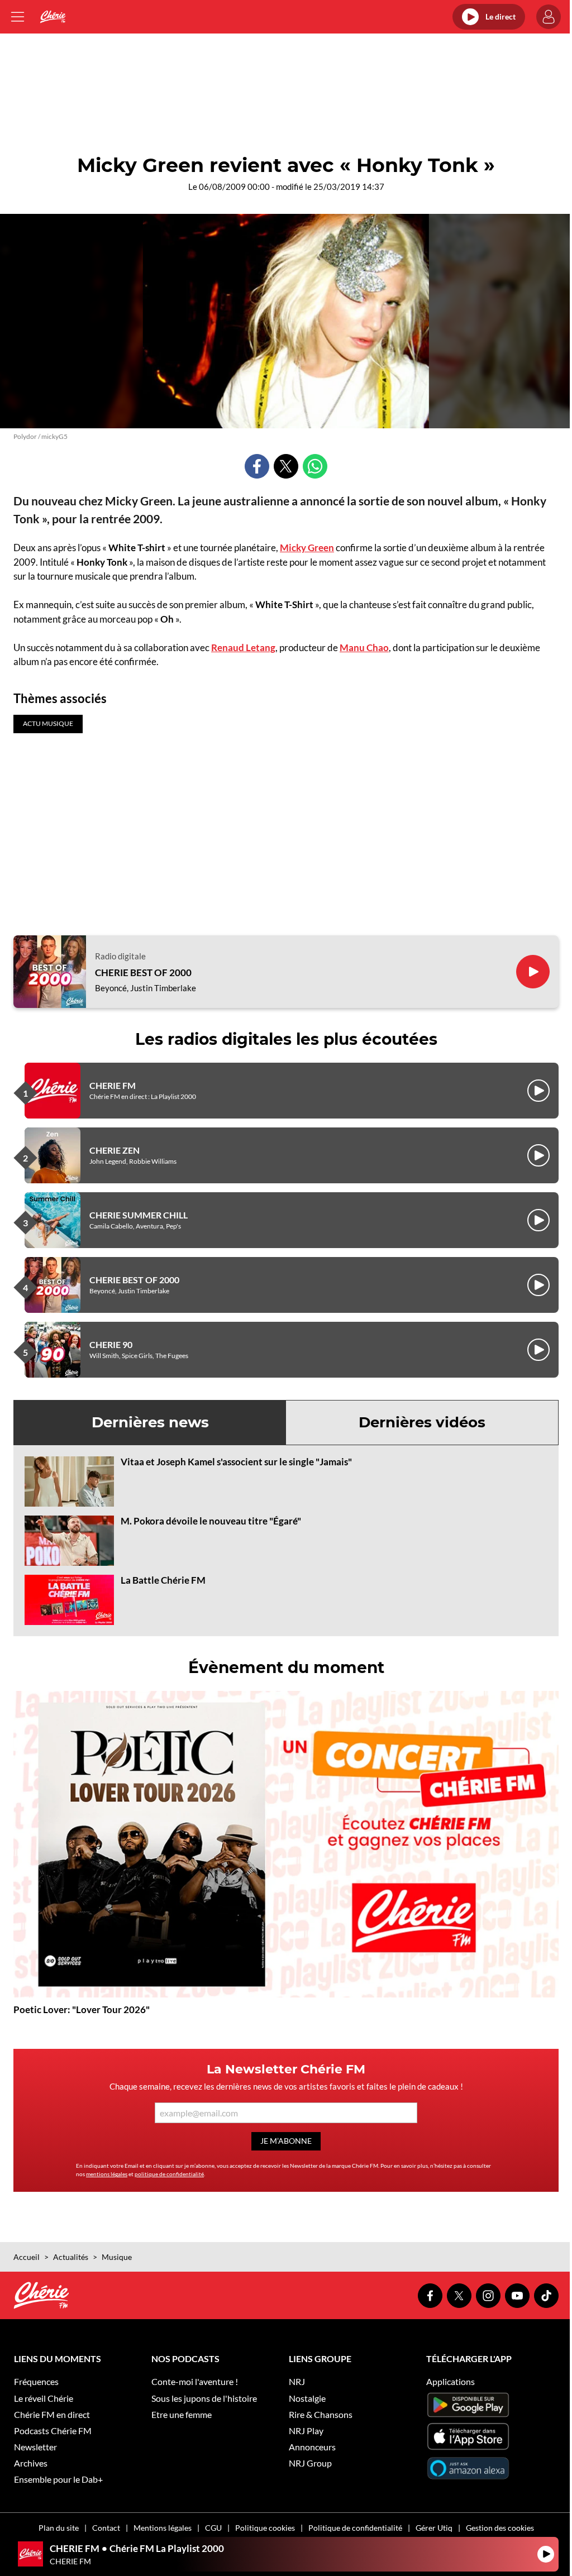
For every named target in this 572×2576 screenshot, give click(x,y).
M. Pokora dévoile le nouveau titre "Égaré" (211, 1521)
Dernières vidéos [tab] (422, 1422)
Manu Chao (364, 647)
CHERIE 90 (111, 1344)
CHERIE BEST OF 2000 (143, 973)
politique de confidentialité (169, 2174)
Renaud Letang (243, 647)
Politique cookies (265, 2528)
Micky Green (307, 548)
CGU (213, 2528)
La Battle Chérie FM (163, 1580)
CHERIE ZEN (115, 1150)
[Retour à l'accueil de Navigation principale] (53, 17)
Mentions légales (163, 2528)
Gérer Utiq (434, 2528)
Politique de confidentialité (355, 2528)
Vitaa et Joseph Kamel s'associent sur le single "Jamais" (236, 1462)
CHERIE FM (113, 1085)
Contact (106, 2528)
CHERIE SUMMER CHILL (139, 1215)
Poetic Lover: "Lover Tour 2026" (82, 2009)
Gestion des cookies (500, 2528)
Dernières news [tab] (150, 1422)
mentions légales (107, 2174)
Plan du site (59, 2528)
